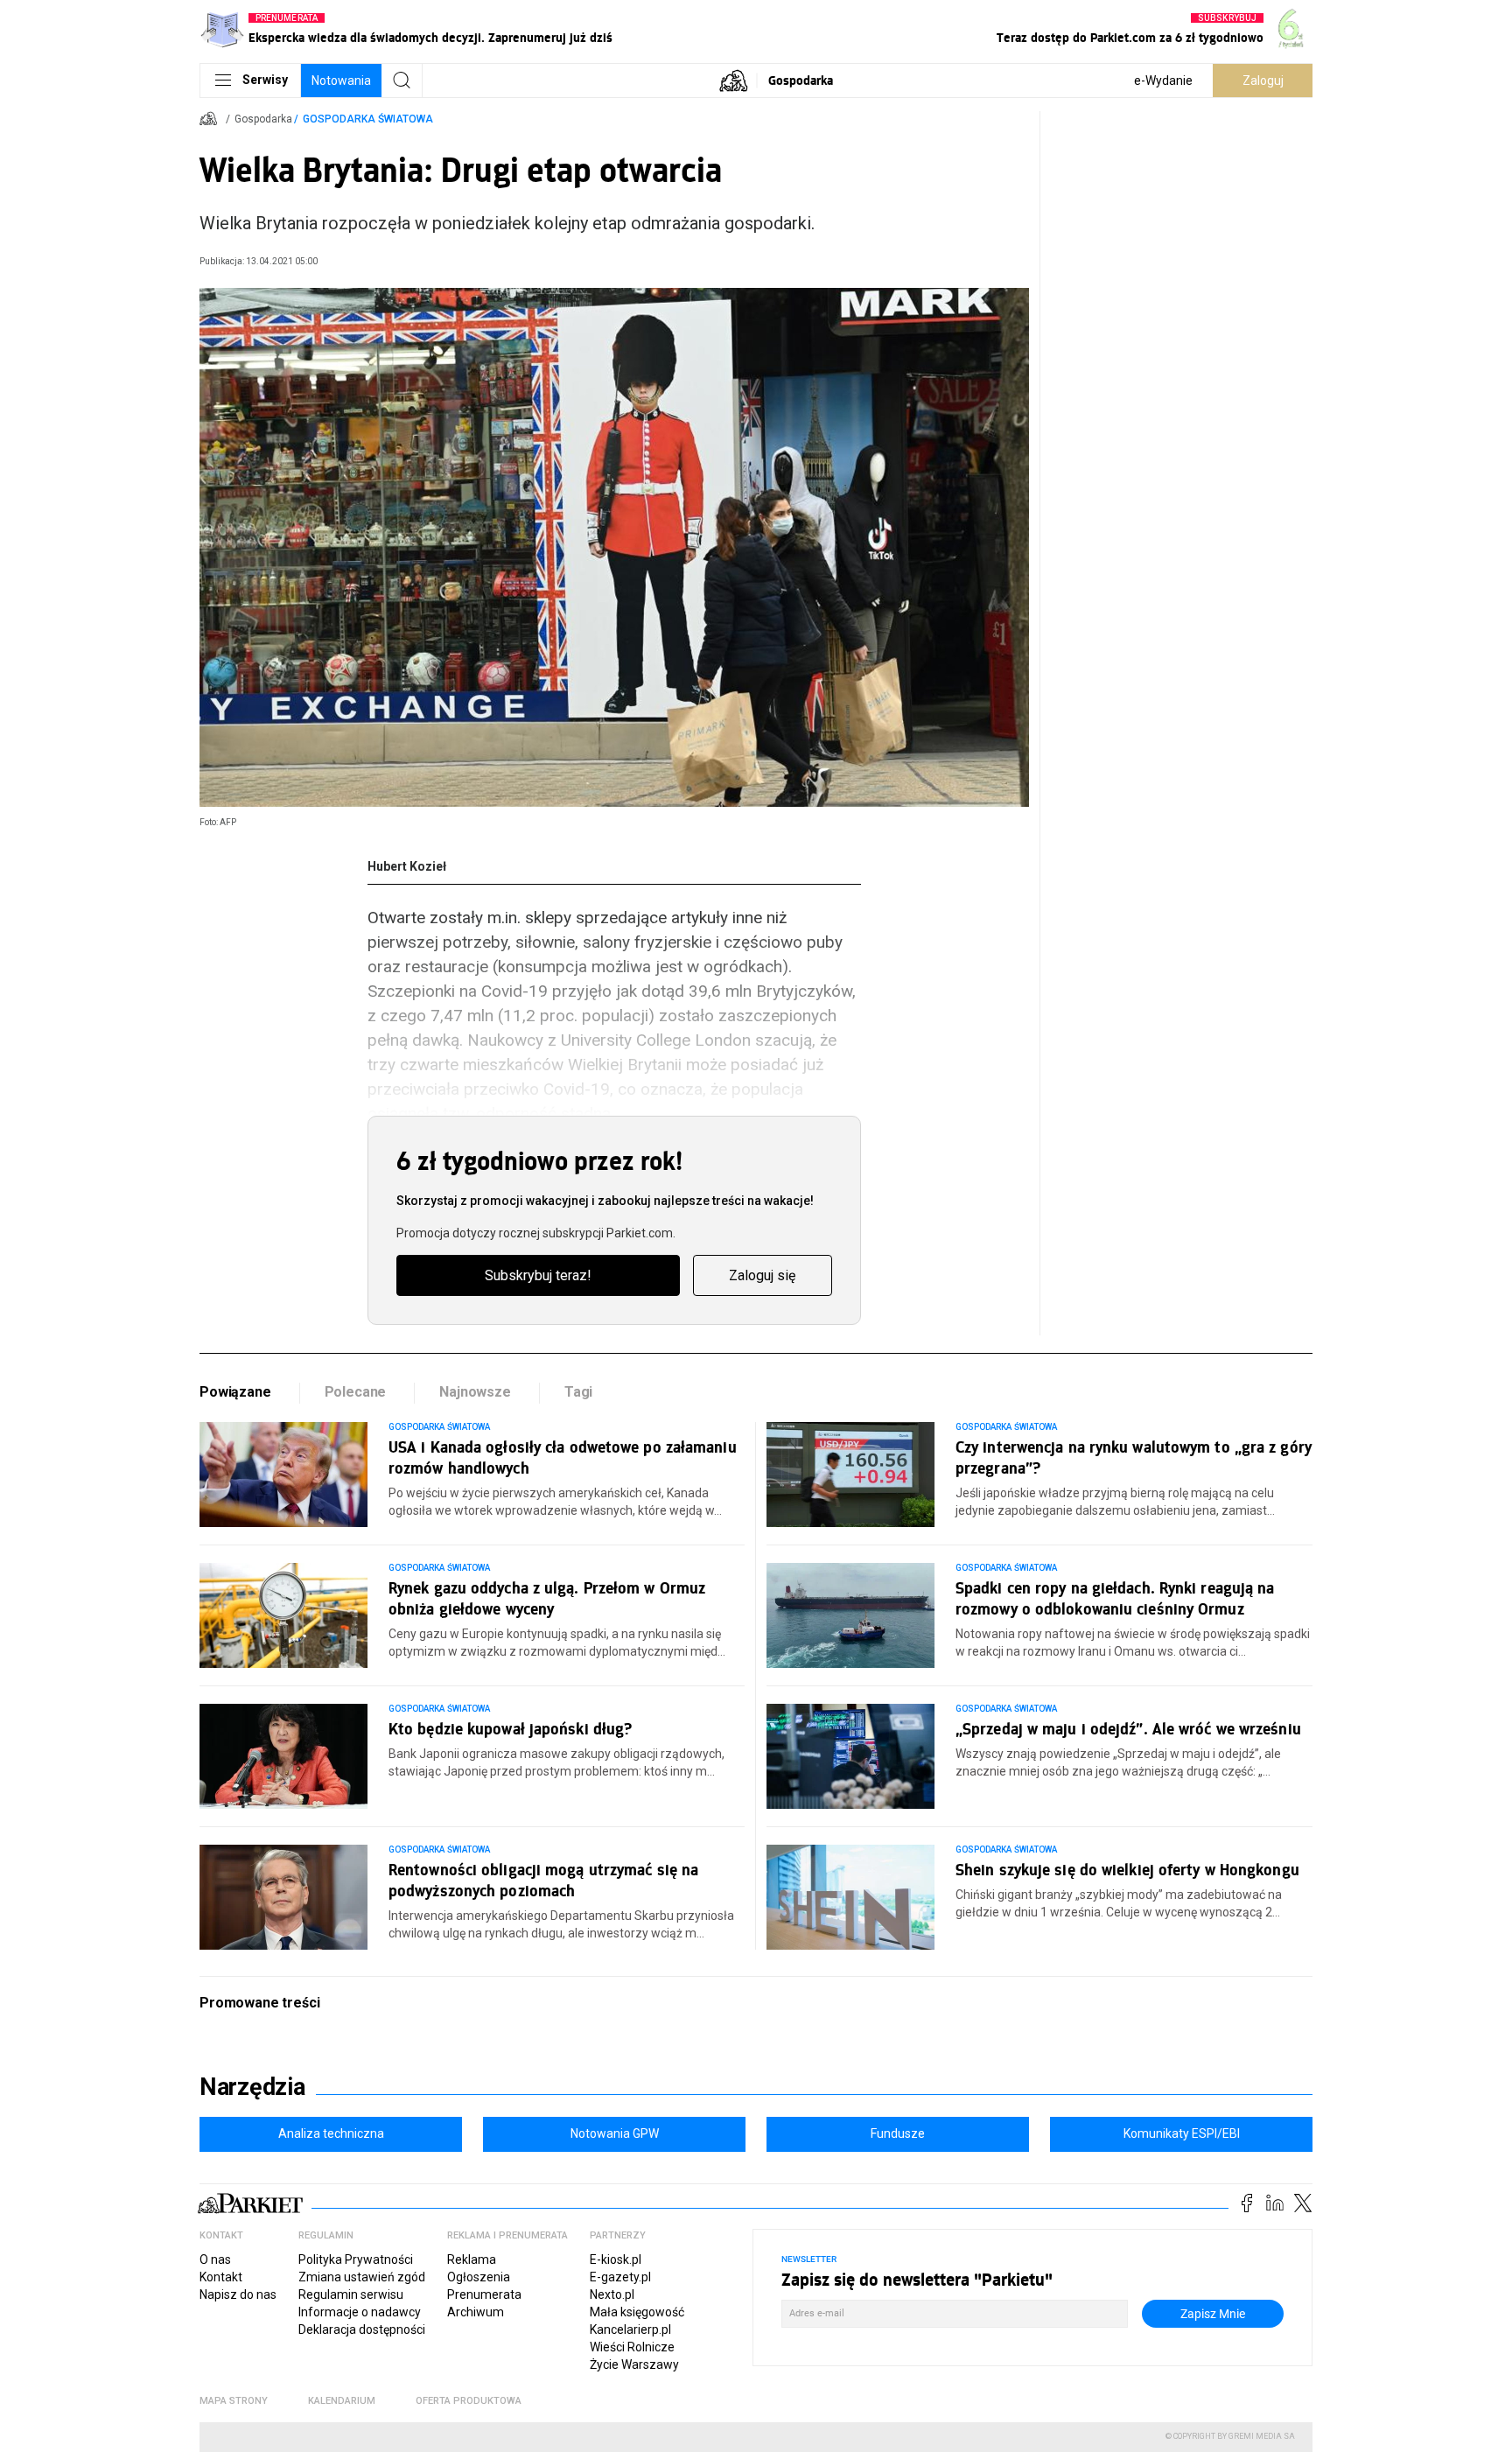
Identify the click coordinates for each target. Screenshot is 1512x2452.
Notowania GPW (615, 2133)
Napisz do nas (238, 2294)
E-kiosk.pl (616, 2259)
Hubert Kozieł (407, 866)
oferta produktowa (469, 2401)
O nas (215, 2259)
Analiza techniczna (331, 2133)
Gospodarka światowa (368, 119)
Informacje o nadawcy (360, 2312)
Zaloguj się (762, 1275)
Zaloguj (1263, 81)
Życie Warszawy (634, 2364)
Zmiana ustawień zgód (362, 2277)
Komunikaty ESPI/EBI (1182, 2133)
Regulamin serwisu (351, 2294)
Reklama (472, 2259)
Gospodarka (801, 80)
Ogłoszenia (479, 2277)
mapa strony (234, 2401)
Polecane (356, 1392)
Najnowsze (475, 1392)
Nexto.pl (612, 2294)
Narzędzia (252, 2087)
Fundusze (898, 2133)
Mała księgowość (637, 2312)
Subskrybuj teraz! (538, 1275)
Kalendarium (342, 2401)
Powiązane (235, 1392)
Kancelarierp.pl (630, 2329)
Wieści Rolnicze (632, 2347)
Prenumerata (484, 2294)
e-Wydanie (1163, 81)
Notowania (341, 81)
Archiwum (476, 2312)
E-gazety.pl (620, 2277)
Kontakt (221, 2277)
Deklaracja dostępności (362, 2329)
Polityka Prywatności (356, 2259)
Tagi (578, 1392)
